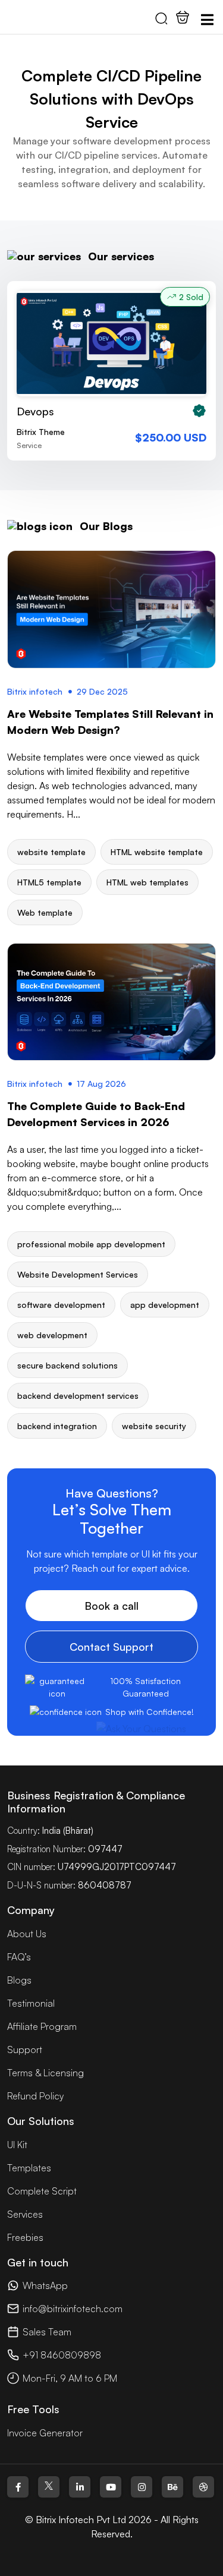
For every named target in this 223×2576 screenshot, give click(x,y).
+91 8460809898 (62, 2355)
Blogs (19, 1980)
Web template (45, 912)
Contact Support (111, 1647)
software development (61, 1305)
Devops (35, 411)
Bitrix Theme (41, 432)
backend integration (57, 1426)
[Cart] (183, 17)
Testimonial (31, 2003)
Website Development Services (78, 1274)
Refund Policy (35, 2096)
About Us (27, 1934)
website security (154, 1426)
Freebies (25, 2237)
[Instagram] (142, 2487)
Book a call (111, 1606)
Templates (29, 2168)
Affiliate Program (42, 2026)
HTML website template (157, 852)
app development (165, 1305)
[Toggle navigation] (207, 20)
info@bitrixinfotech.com (73, 2309)
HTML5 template (49, 882)
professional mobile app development (91, 1244)
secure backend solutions (67, 1365)
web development (52, 1335)
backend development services (78, 1396)
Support (25, 2050)
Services (25, 2214)
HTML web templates (147, 882)
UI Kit (17, 2145)
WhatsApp (45, 2285)
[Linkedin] (80, 2487)
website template (51, 852)
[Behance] (172, 2487)
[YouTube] (111, 2487)
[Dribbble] (203, 2487)
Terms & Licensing (45, 2073)
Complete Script (42, 2191)
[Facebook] (18, 2487)
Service (29, 445)
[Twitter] (49, 2487)
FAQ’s (19, 1957)
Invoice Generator (45, 2433)
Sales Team (47, 2332)
